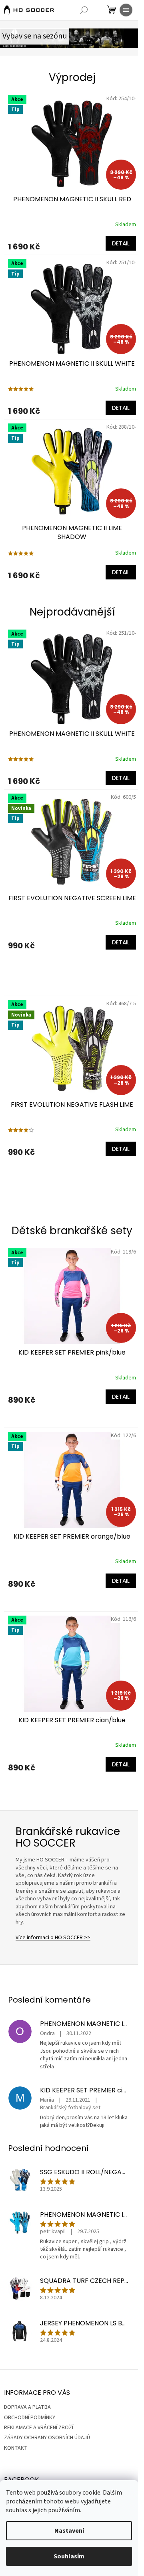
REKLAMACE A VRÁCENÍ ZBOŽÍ (39, 2428)
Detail (121, 243)
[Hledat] (84, 10)
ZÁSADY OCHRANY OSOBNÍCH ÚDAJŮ (47, 2438)
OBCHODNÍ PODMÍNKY (30, 2418)
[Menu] (126, 10)
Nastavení (69, 2531)
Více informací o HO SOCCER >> (53, 1938)
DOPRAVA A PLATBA (27, 2407)
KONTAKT (16, 2448)
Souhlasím (69, 2556)
